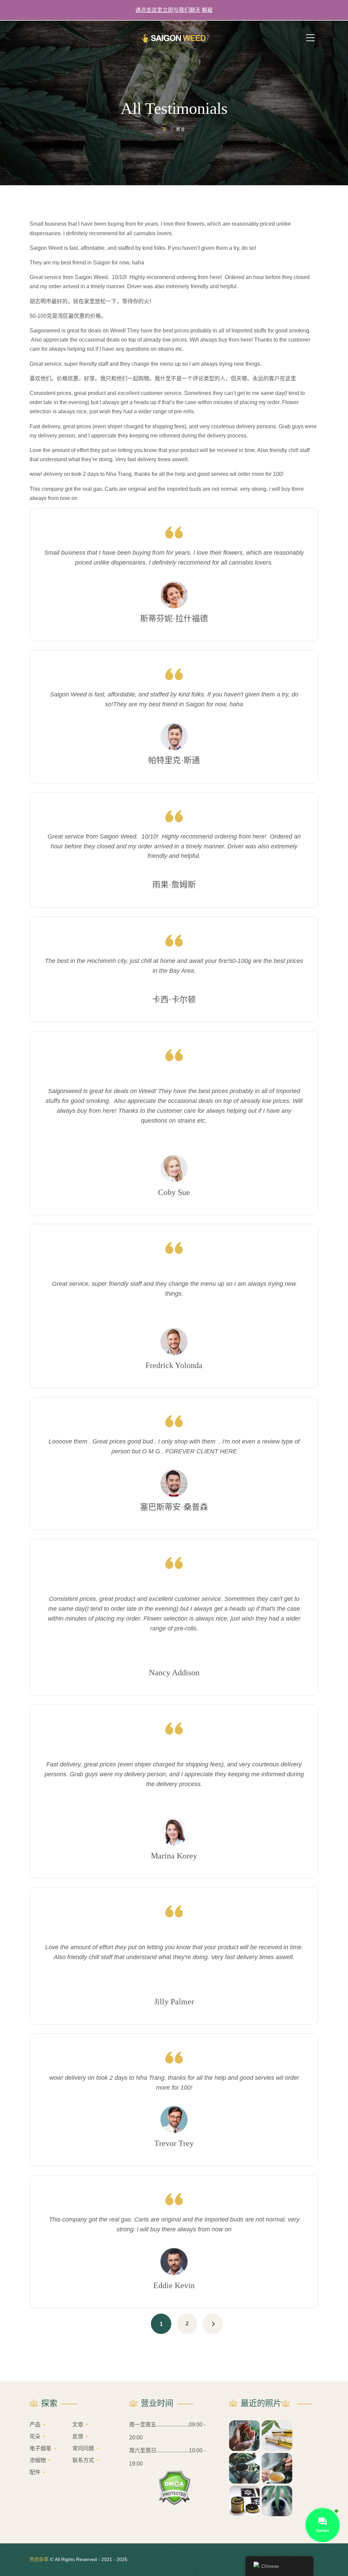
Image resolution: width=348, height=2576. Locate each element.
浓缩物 (38, 2460)
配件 (35, 2472)
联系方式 (83, 2460)
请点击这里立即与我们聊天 (168, 10)
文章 (78, 2425)
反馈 (78, 2436)
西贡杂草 (39, 2559)
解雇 (207, 10)
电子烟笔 (40, 2448)
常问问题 (83, 2448)
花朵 (35, 2436)
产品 (35, 2425)
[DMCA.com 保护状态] (174, 2488)
